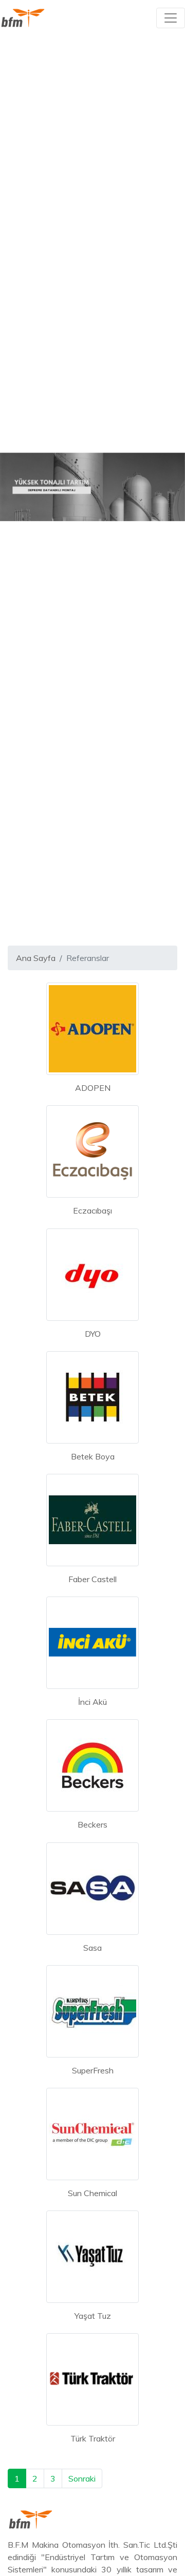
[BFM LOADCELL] (23, 18)
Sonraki (82, 2478)
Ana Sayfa (36, 958)
